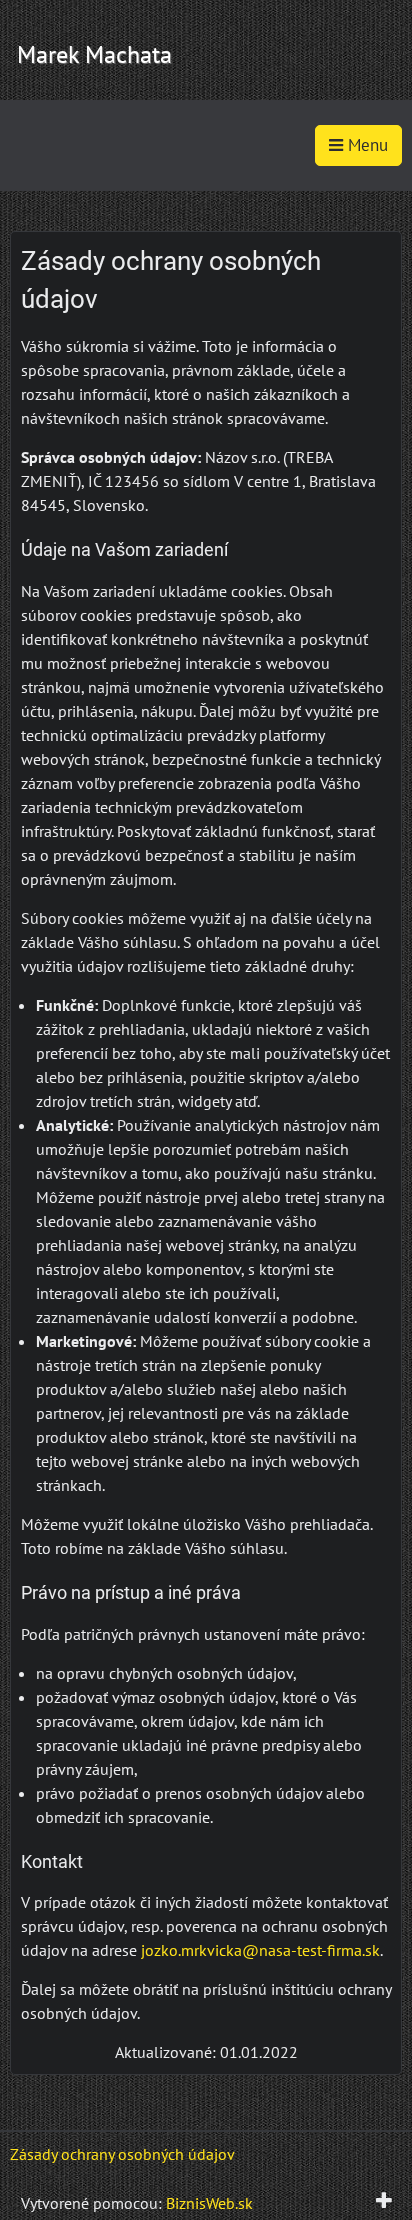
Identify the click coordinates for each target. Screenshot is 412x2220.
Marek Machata (94, 54)
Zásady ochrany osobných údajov (122, 2154)
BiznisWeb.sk (209, 2203)
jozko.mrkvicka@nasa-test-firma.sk (260, 1950)
